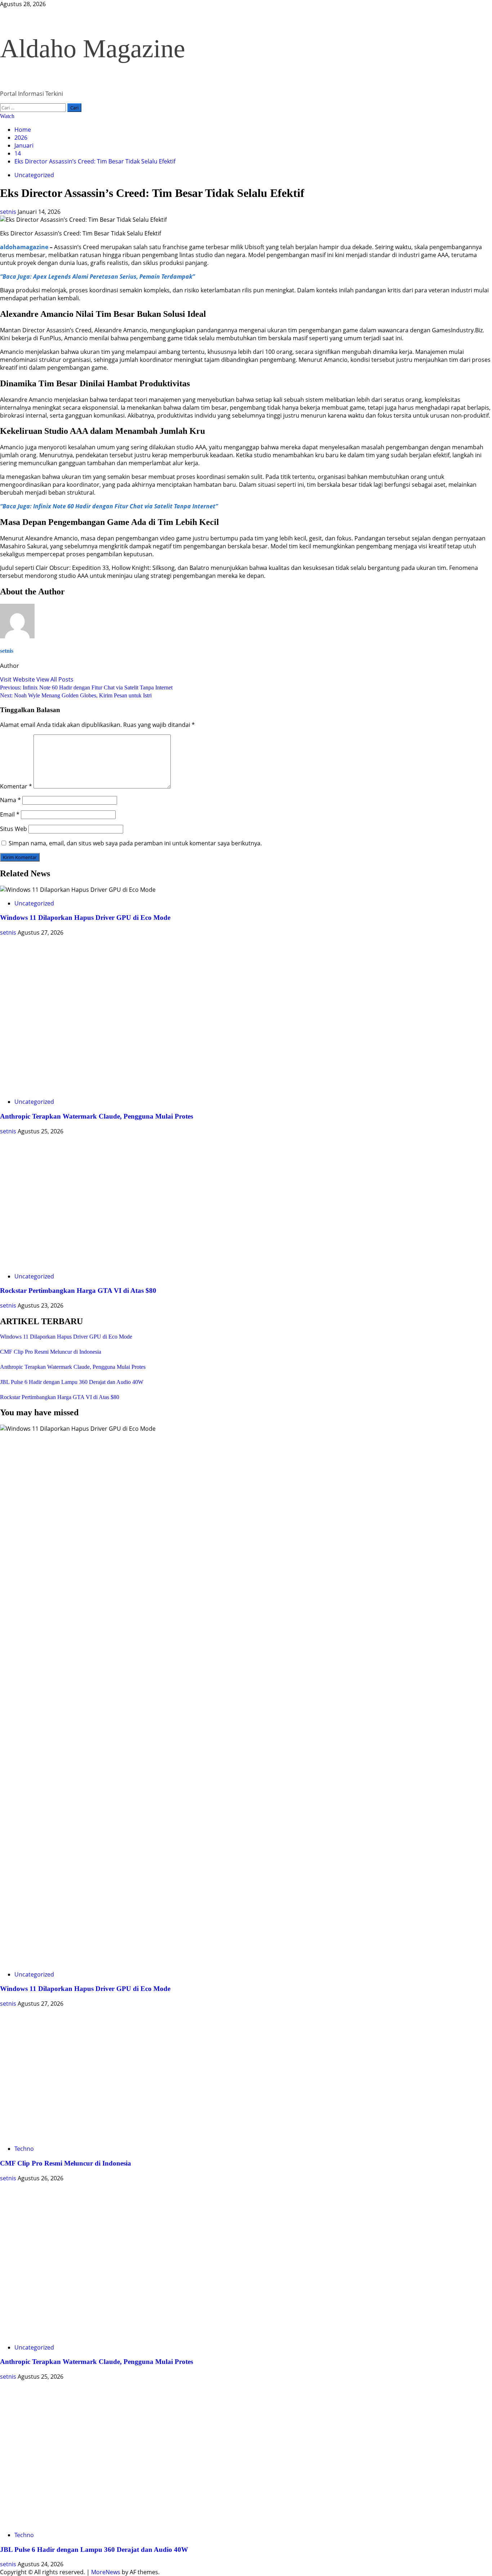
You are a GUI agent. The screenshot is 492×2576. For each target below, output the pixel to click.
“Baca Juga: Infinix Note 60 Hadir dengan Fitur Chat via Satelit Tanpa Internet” (109, 506)
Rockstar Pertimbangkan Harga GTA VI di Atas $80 (78, 1291)
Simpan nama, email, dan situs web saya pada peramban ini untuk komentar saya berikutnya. (135, 843)
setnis (9, 212)
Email (10, 814)
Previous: (86, 687)
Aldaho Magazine (93, 49)
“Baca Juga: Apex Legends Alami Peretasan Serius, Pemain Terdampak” (97, 277)
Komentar (16, 786)
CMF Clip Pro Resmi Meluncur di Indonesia (51, 1352)
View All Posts (55, 679)
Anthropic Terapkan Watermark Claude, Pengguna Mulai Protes (97, 1116)
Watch (7, 116)
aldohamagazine (24, 247)
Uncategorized (34, 175)
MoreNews (106, 2572)
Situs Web (14, 829)
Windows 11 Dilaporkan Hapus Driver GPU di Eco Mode (85, 918)
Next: (76, 695)
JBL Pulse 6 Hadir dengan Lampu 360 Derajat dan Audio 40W (72, 1382)
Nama (10, 800)
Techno (24, 2149)
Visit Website (18, 679)
